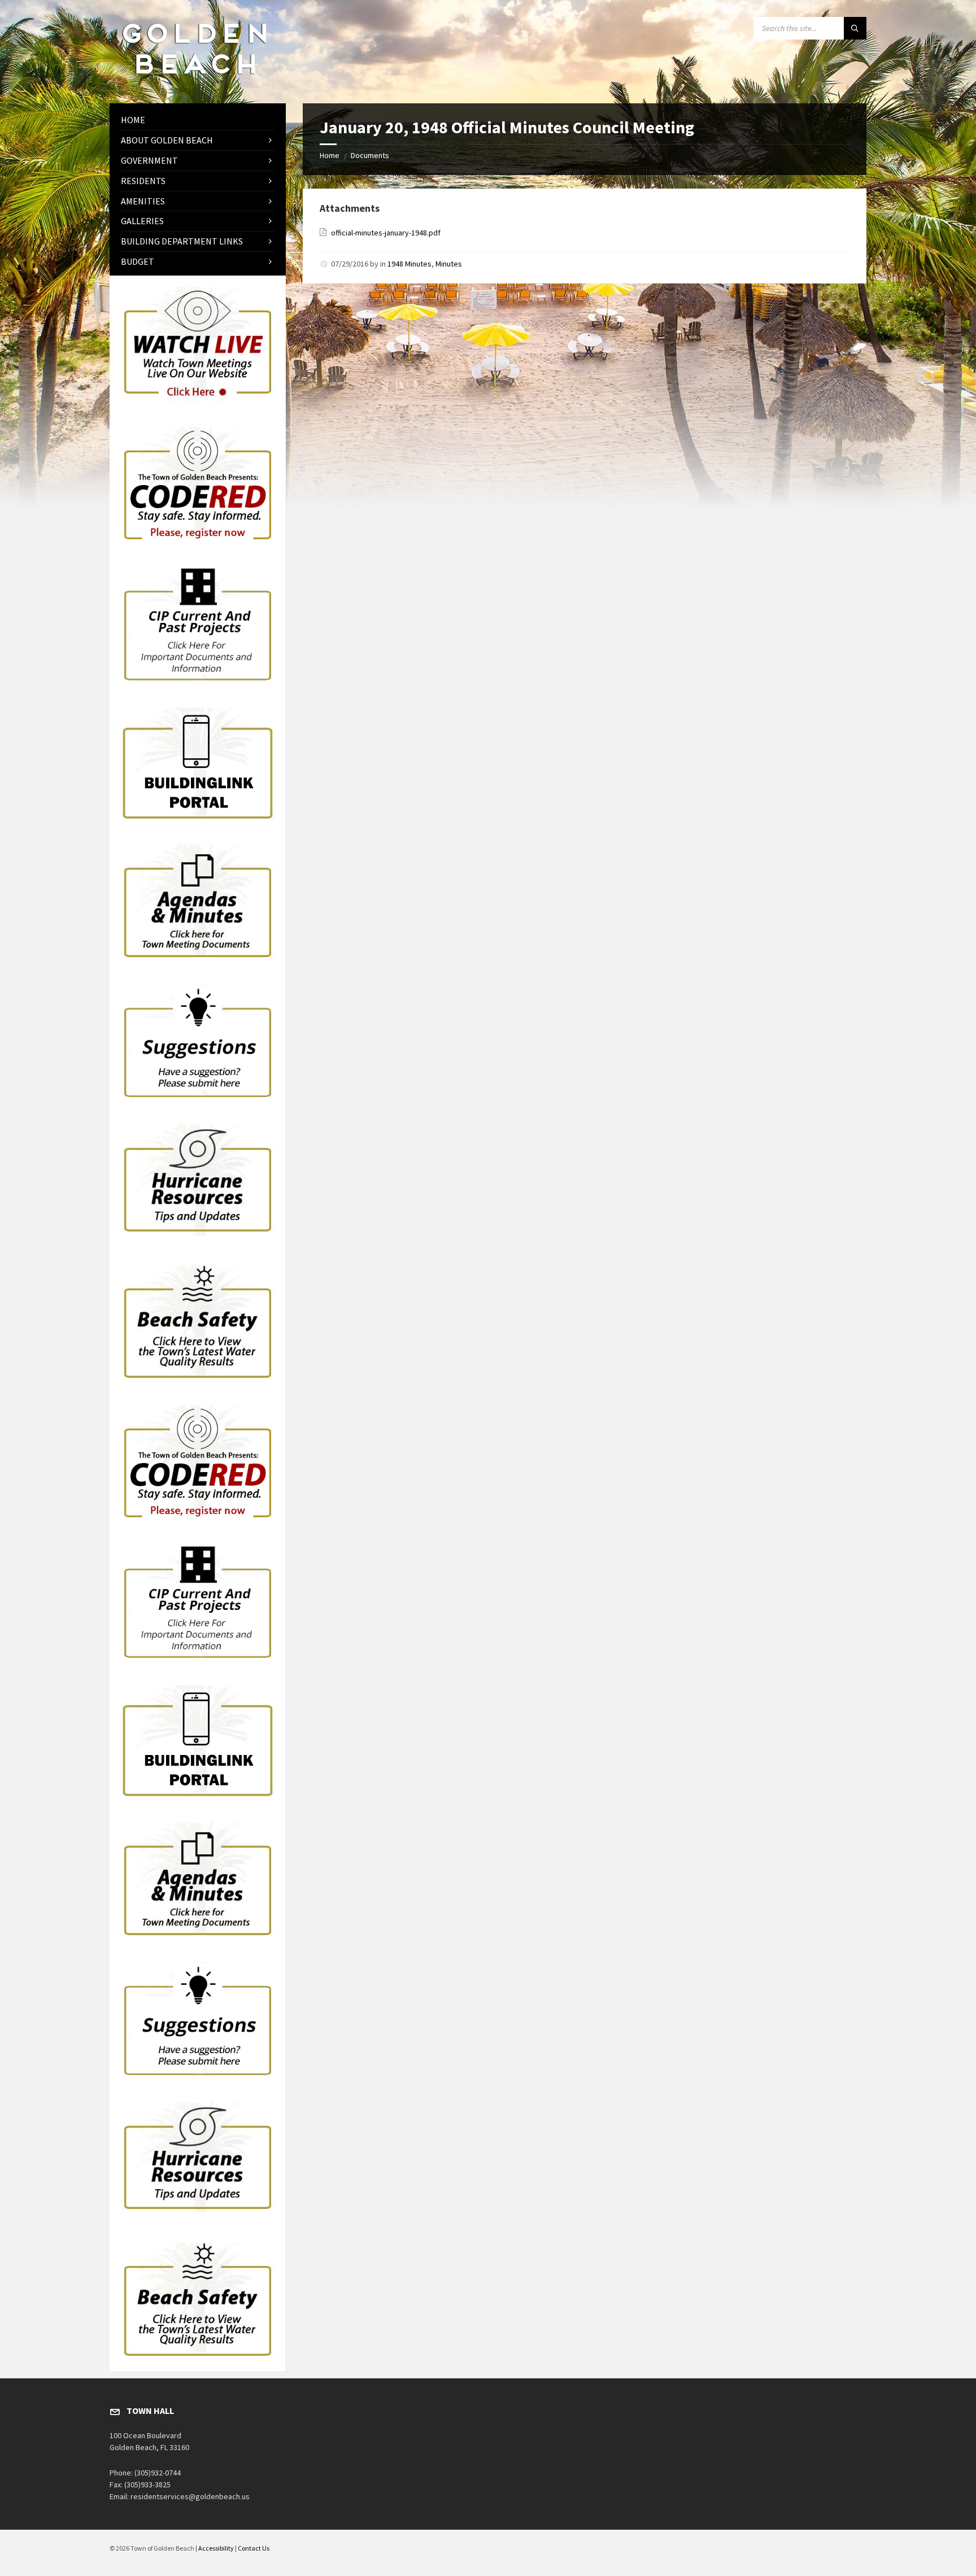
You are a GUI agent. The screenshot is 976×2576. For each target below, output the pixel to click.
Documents (370, 155)
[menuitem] (198, 120)
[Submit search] (855, 28)
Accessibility (216, 2548)
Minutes (449, 264)
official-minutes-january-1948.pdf (386, 233)
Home (330, 155)
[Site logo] (194, 81)
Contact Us (254, 2548)
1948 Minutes (409, 264)
